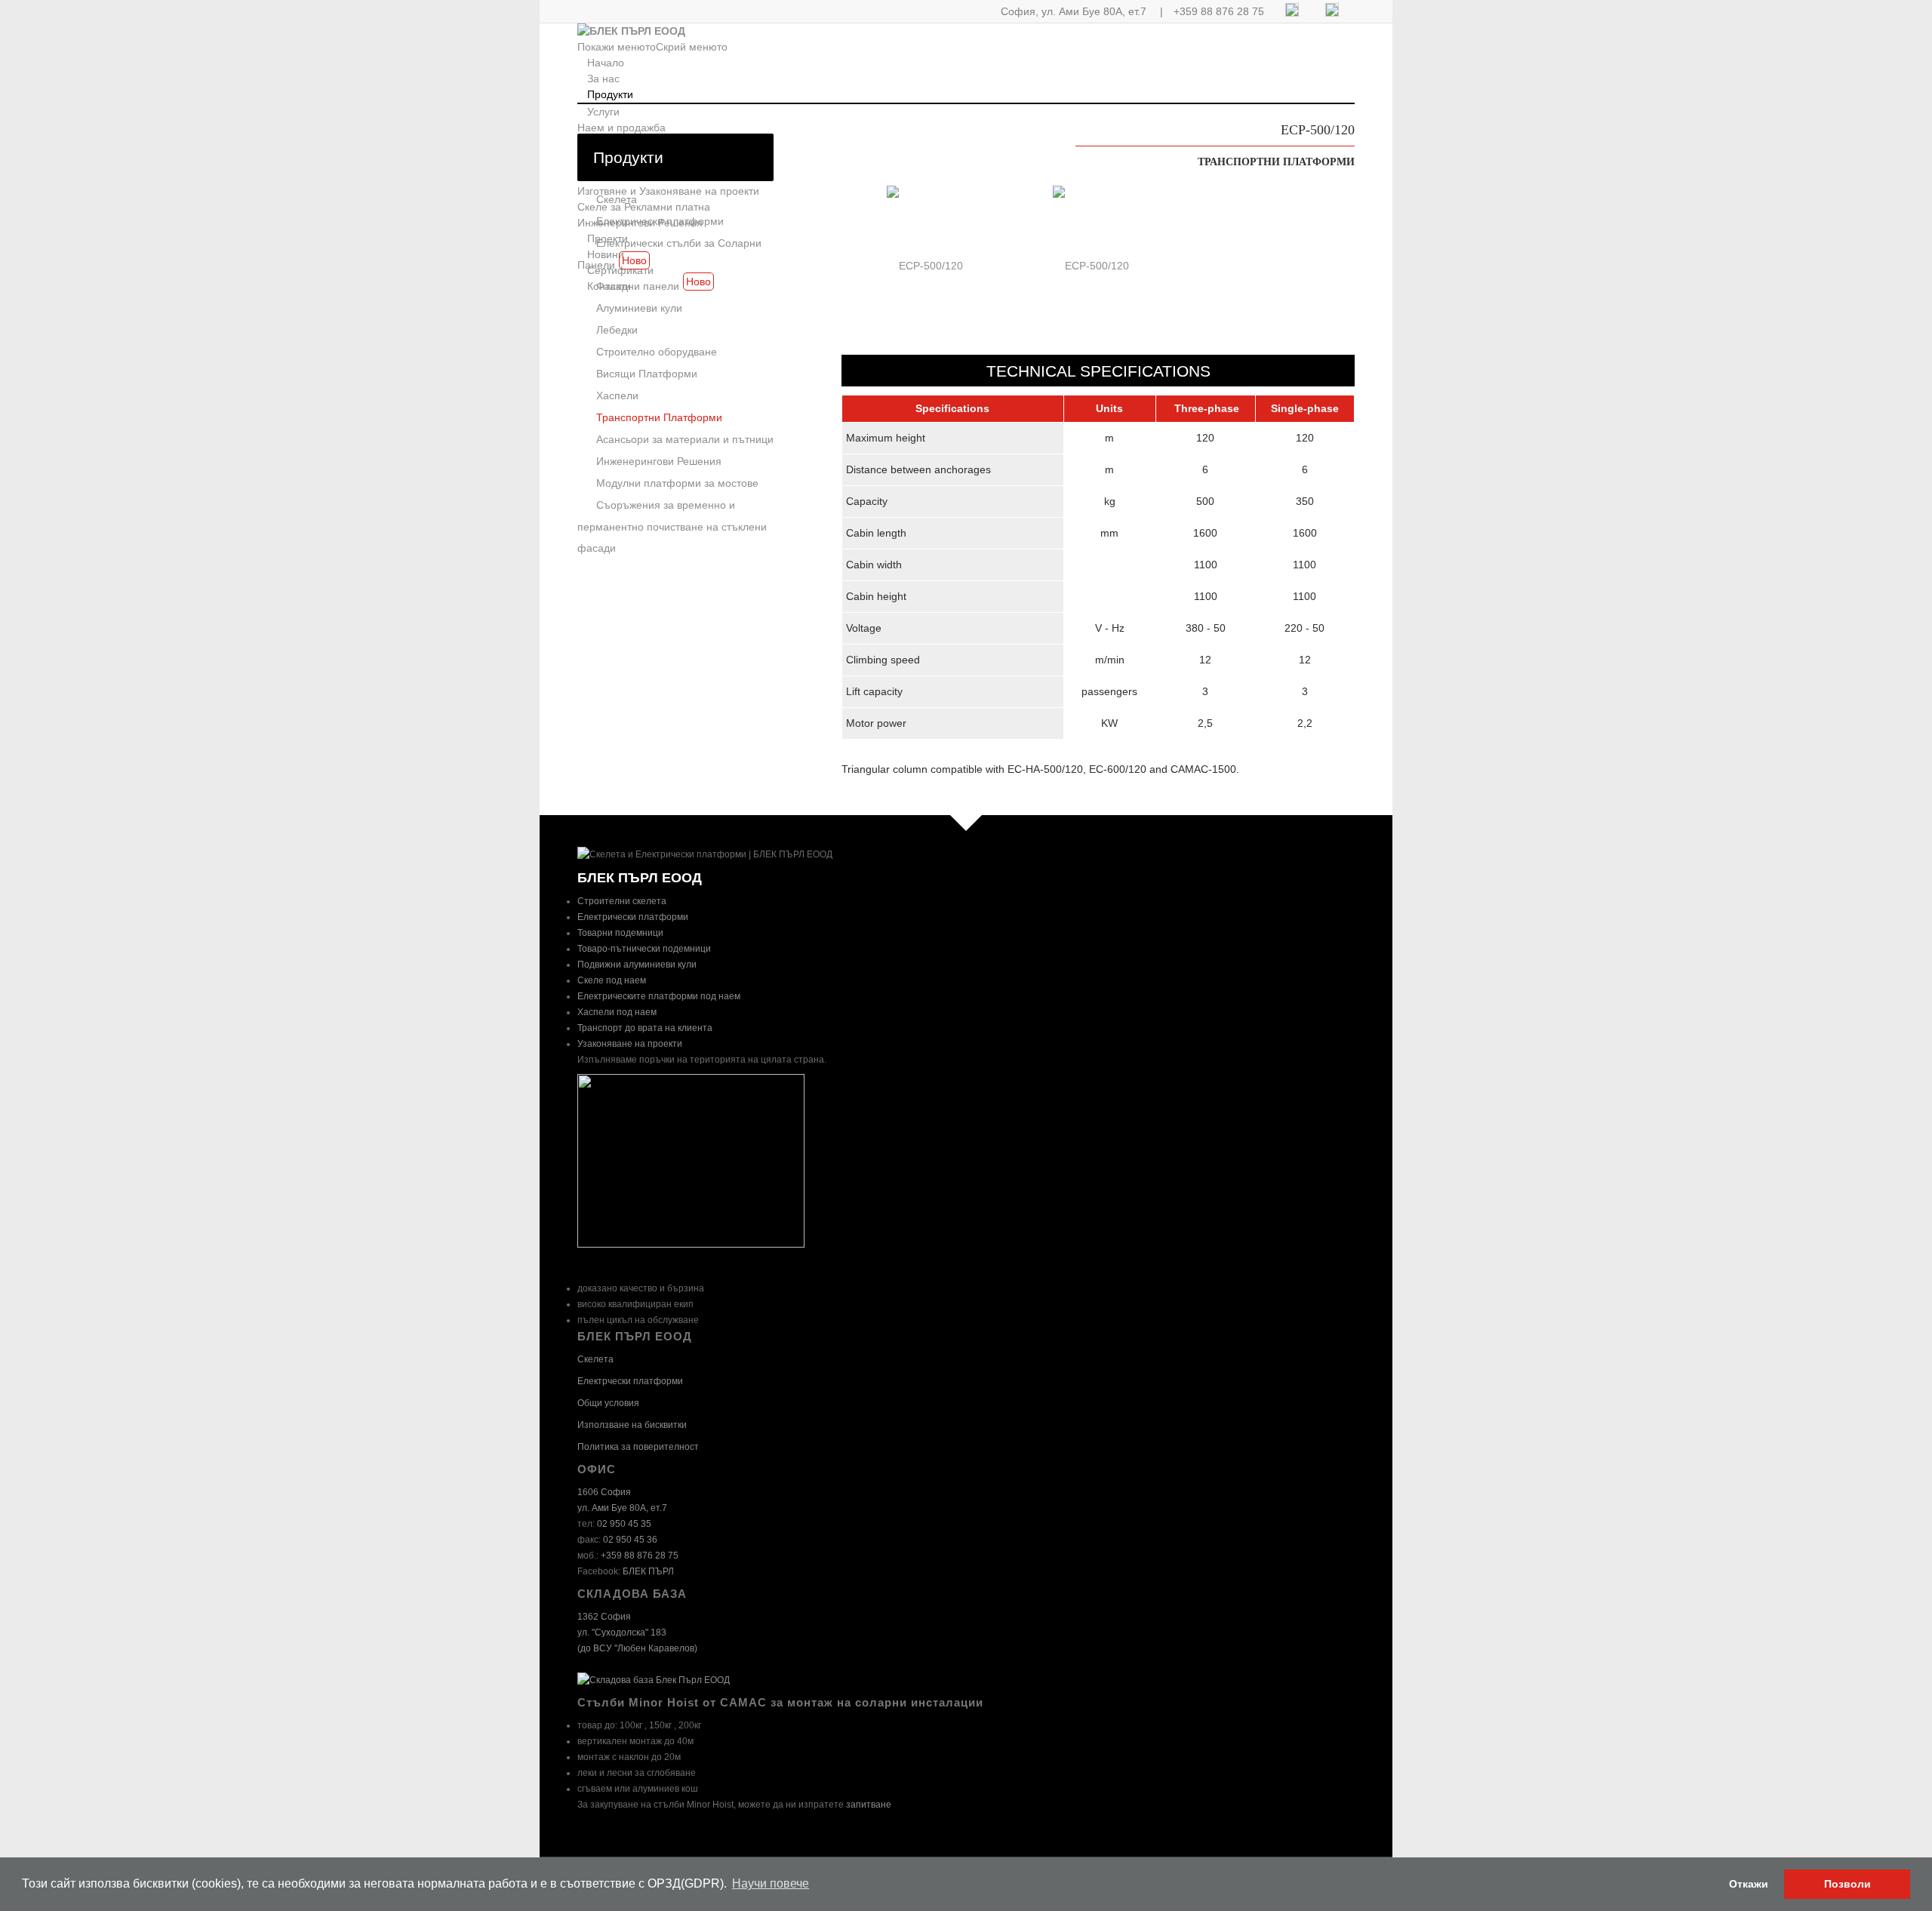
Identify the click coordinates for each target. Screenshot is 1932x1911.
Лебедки (617, 330)
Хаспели (617, 395)
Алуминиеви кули (639, 308)
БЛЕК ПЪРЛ (648, 1571)
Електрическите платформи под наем (659, 996)
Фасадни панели (654, 284)
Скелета (617, 199)
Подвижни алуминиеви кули (637, 965)
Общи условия (608, 1403)
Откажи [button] (1749, 1884)
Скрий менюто (692, 47)
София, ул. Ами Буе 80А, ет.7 (1074, 11)
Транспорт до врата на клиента (645, 1028)
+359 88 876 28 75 (1219, 11)
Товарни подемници (620, 933)
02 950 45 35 (624, 1524)
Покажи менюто (617, 47)
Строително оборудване (657, 352)
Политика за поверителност (638, 1447)
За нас (603, 78)
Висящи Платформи (647, 374)
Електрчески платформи (630, 1381)
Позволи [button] (1847, 1884)
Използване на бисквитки (632, 1425)
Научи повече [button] (771, 1883)
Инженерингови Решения (659, 461)
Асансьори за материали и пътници (685, 439)
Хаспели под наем (617, 1012)
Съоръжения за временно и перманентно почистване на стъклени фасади (672, 526)
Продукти (610, 94)
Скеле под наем (612, 980)
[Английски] (1332, 13)
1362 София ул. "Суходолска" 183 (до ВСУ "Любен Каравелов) (637, 1633)
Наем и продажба (621, 128)
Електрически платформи (660, 221)
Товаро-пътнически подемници (644, 949)
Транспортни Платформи (659, 417)
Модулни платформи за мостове (677, 483)
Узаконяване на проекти (630, 1044)
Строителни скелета (622, 901)
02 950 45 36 (630, 1540)
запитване (869, 1805)
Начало (606, 63)
